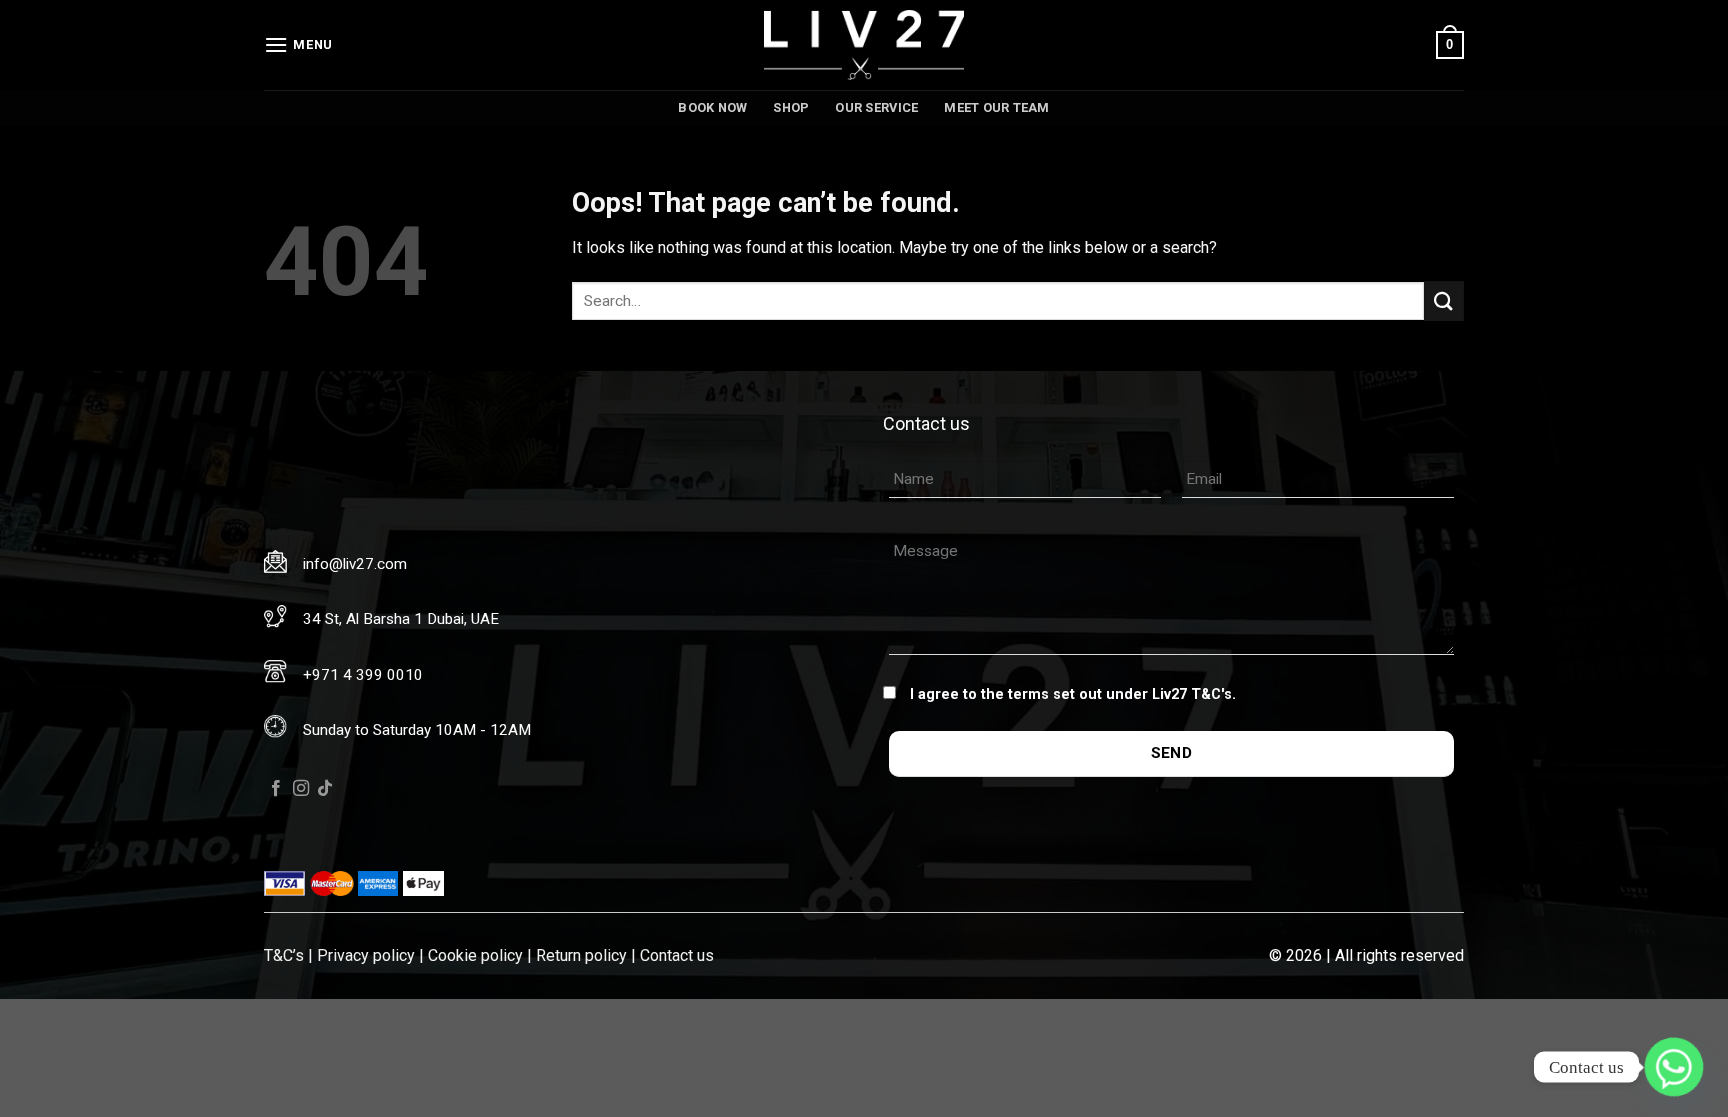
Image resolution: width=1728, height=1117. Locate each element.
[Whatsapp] (1674, 1067)
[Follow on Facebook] (276, 789)
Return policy (581, 955)
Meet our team (996, 107)
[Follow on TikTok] (325, 789)
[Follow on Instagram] (301, 789)
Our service (876, 107)
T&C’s (284, 955)
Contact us (677, 955)
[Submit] (1444, 300)
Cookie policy (475, 955)
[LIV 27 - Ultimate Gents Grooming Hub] (864, 45)
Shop (791, 107)
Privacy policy (366, 955)
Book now (712, 107)
